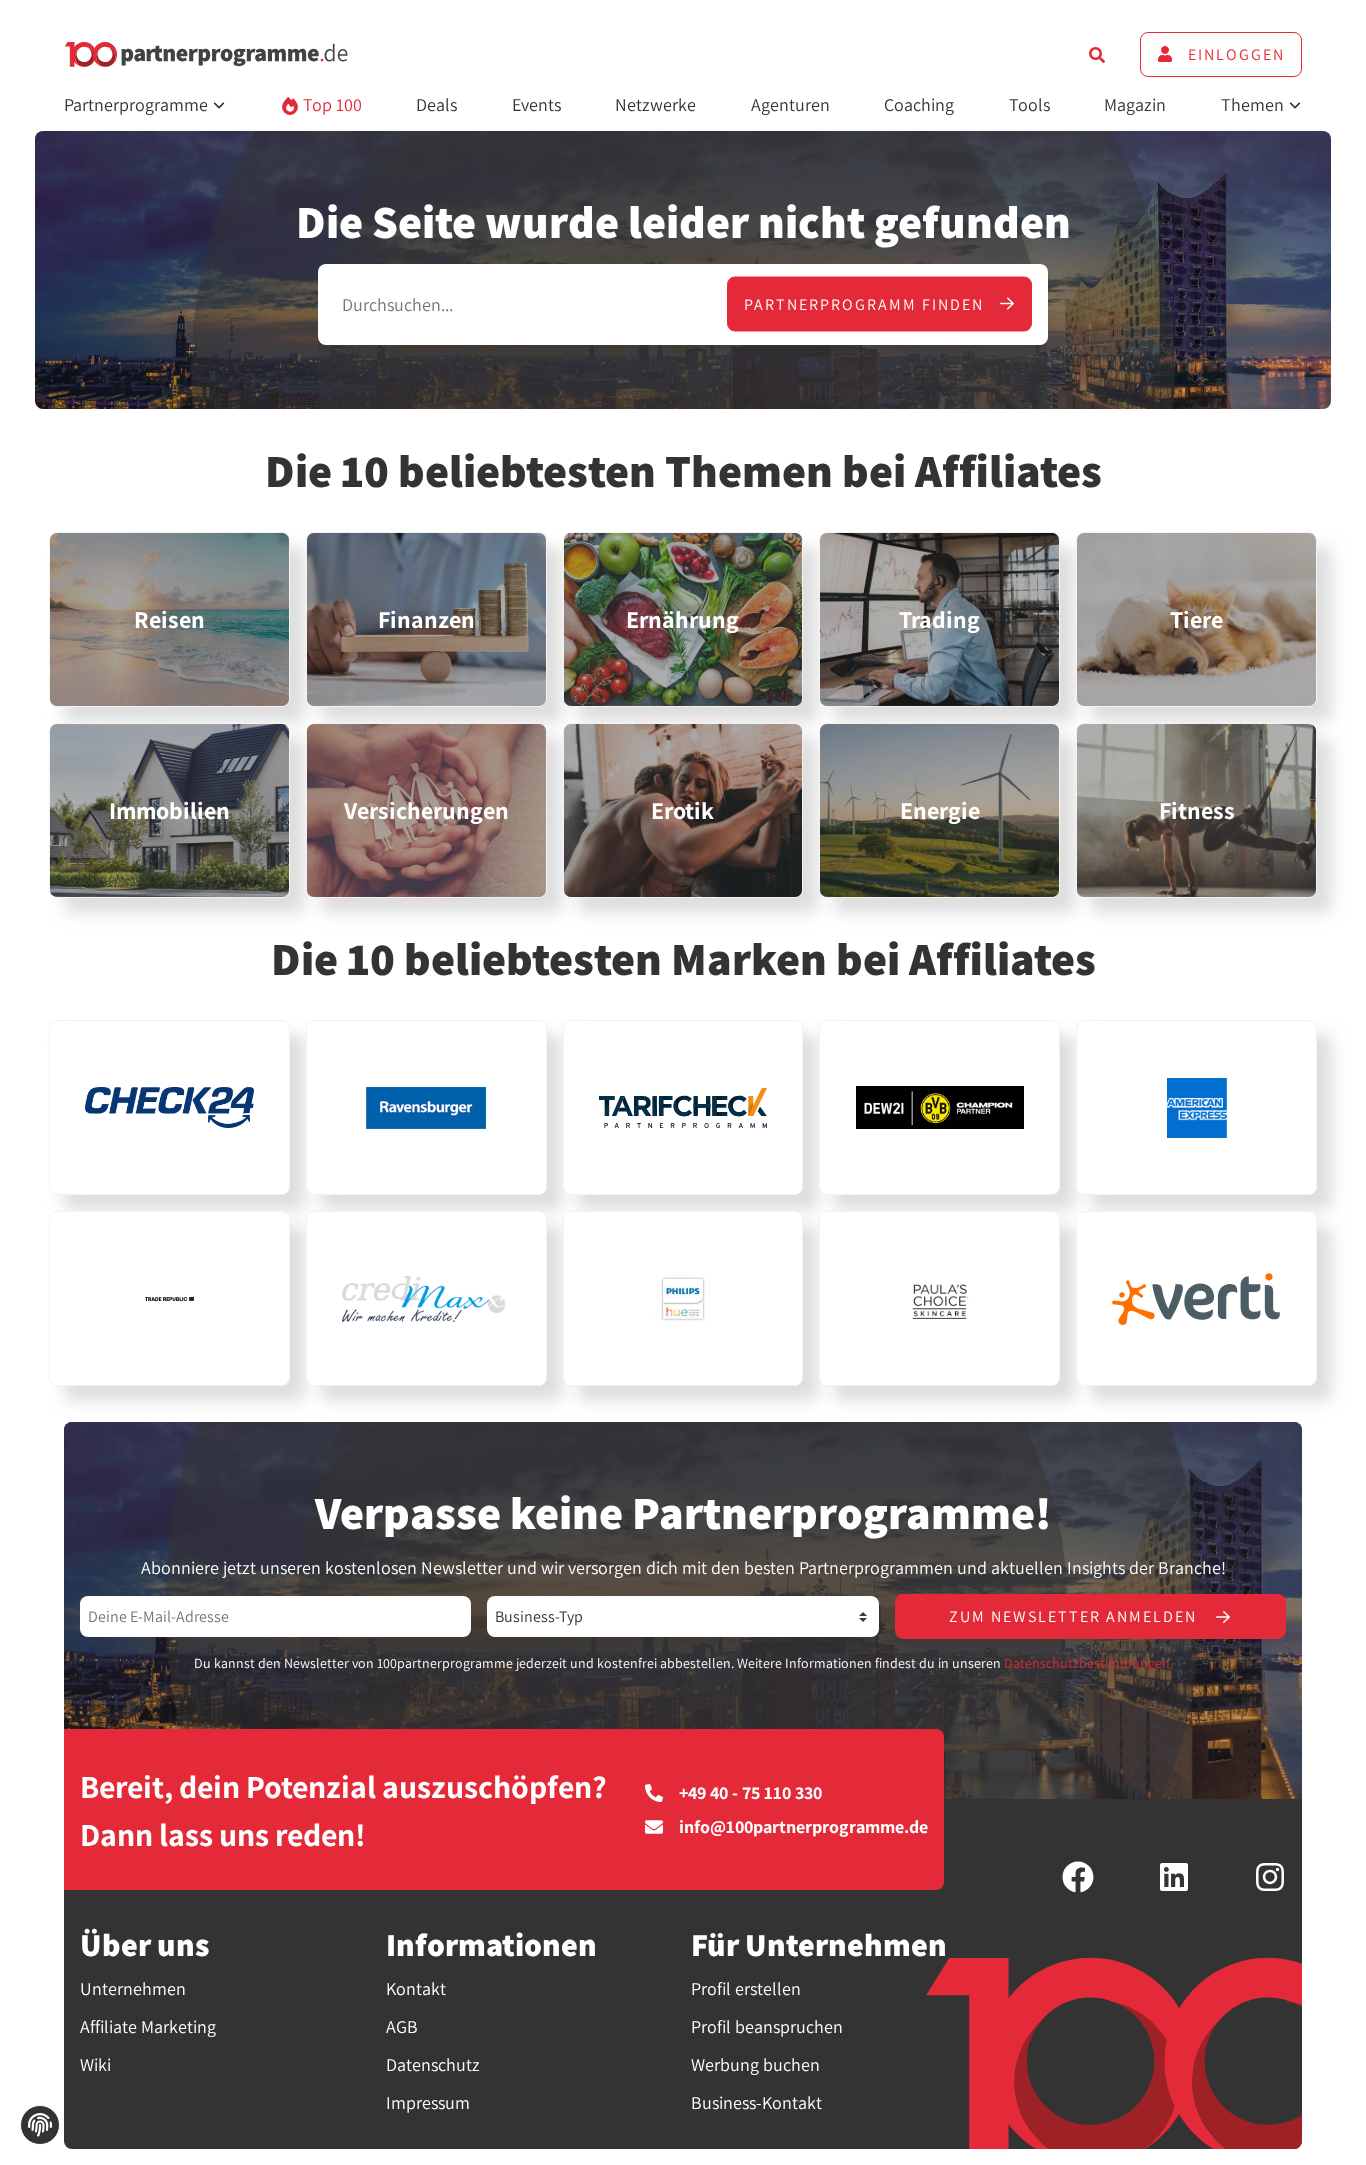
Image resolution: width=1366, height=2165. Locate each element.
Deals (436, 104)
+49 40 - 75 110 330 (750, 1793)
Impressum (428, 2102)
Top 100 (330, 104)
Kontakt (416, 1988)
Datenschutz (433, 2064)
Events (536, 104)
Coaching (919, 104)
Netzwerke (655, 104)
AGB (402, 2026)
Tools (1029, 104)
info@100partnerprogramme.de (803, 1827)
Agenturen (790, 104)
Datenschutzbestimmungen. (1088, 1663)
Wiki (95, 2064)
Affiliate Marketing (148, 2026)
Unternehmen (133, 1988)
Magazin (1135, 104)
